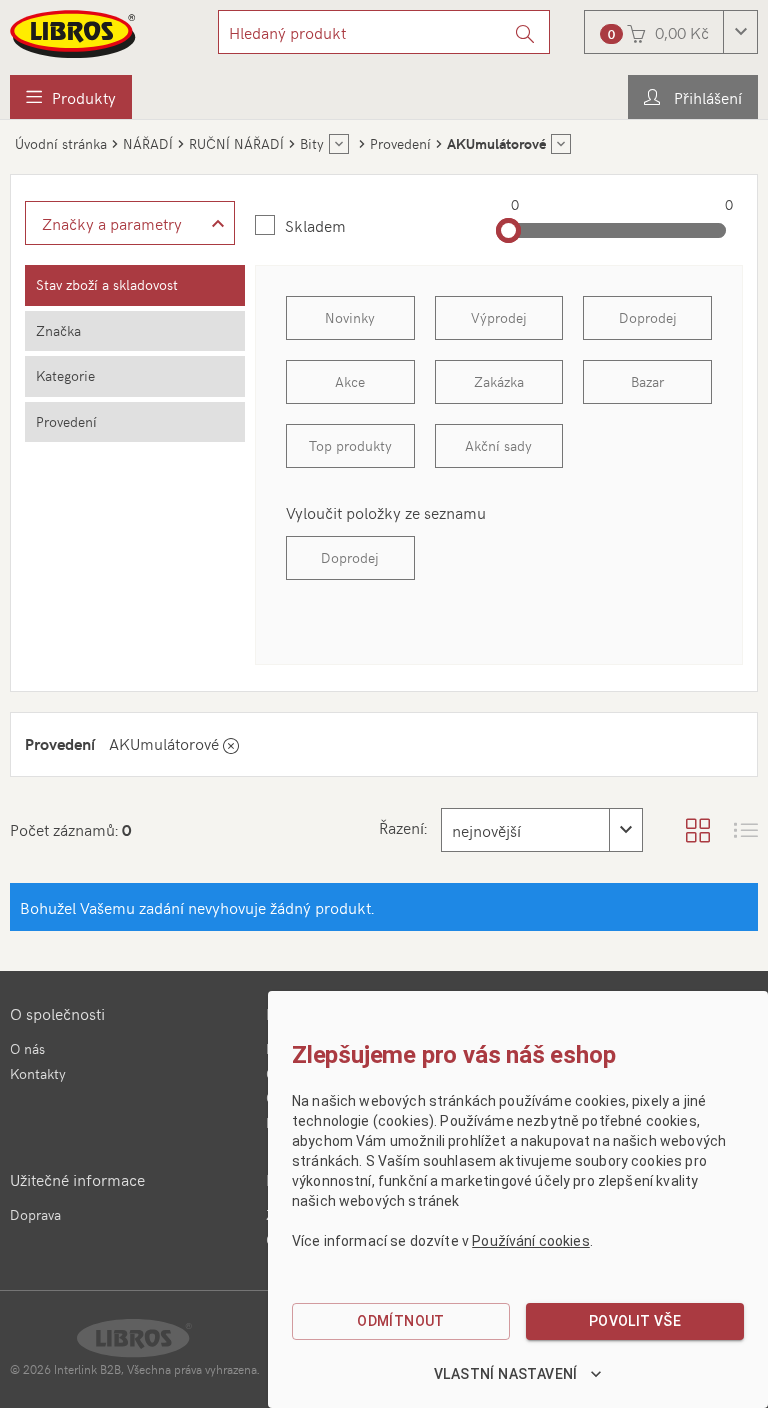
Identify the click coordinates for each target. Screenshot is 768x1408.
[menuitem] (71, 97)
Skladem (315, 225)
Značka (58, 330)
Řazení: (403, 827)
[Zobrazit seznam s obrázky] (746, 830)
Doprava (35, 1214)
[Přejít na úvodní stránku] (74, 34)
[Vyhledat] (525, 32)
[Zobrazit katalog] (698, 830)
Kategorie (65, 375)
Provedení (66, 421)
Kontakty (38, 1073)
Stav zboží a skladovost (107, 284)
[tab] (135, 285)
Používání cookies (531, 1241)
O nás (27, 1048)
